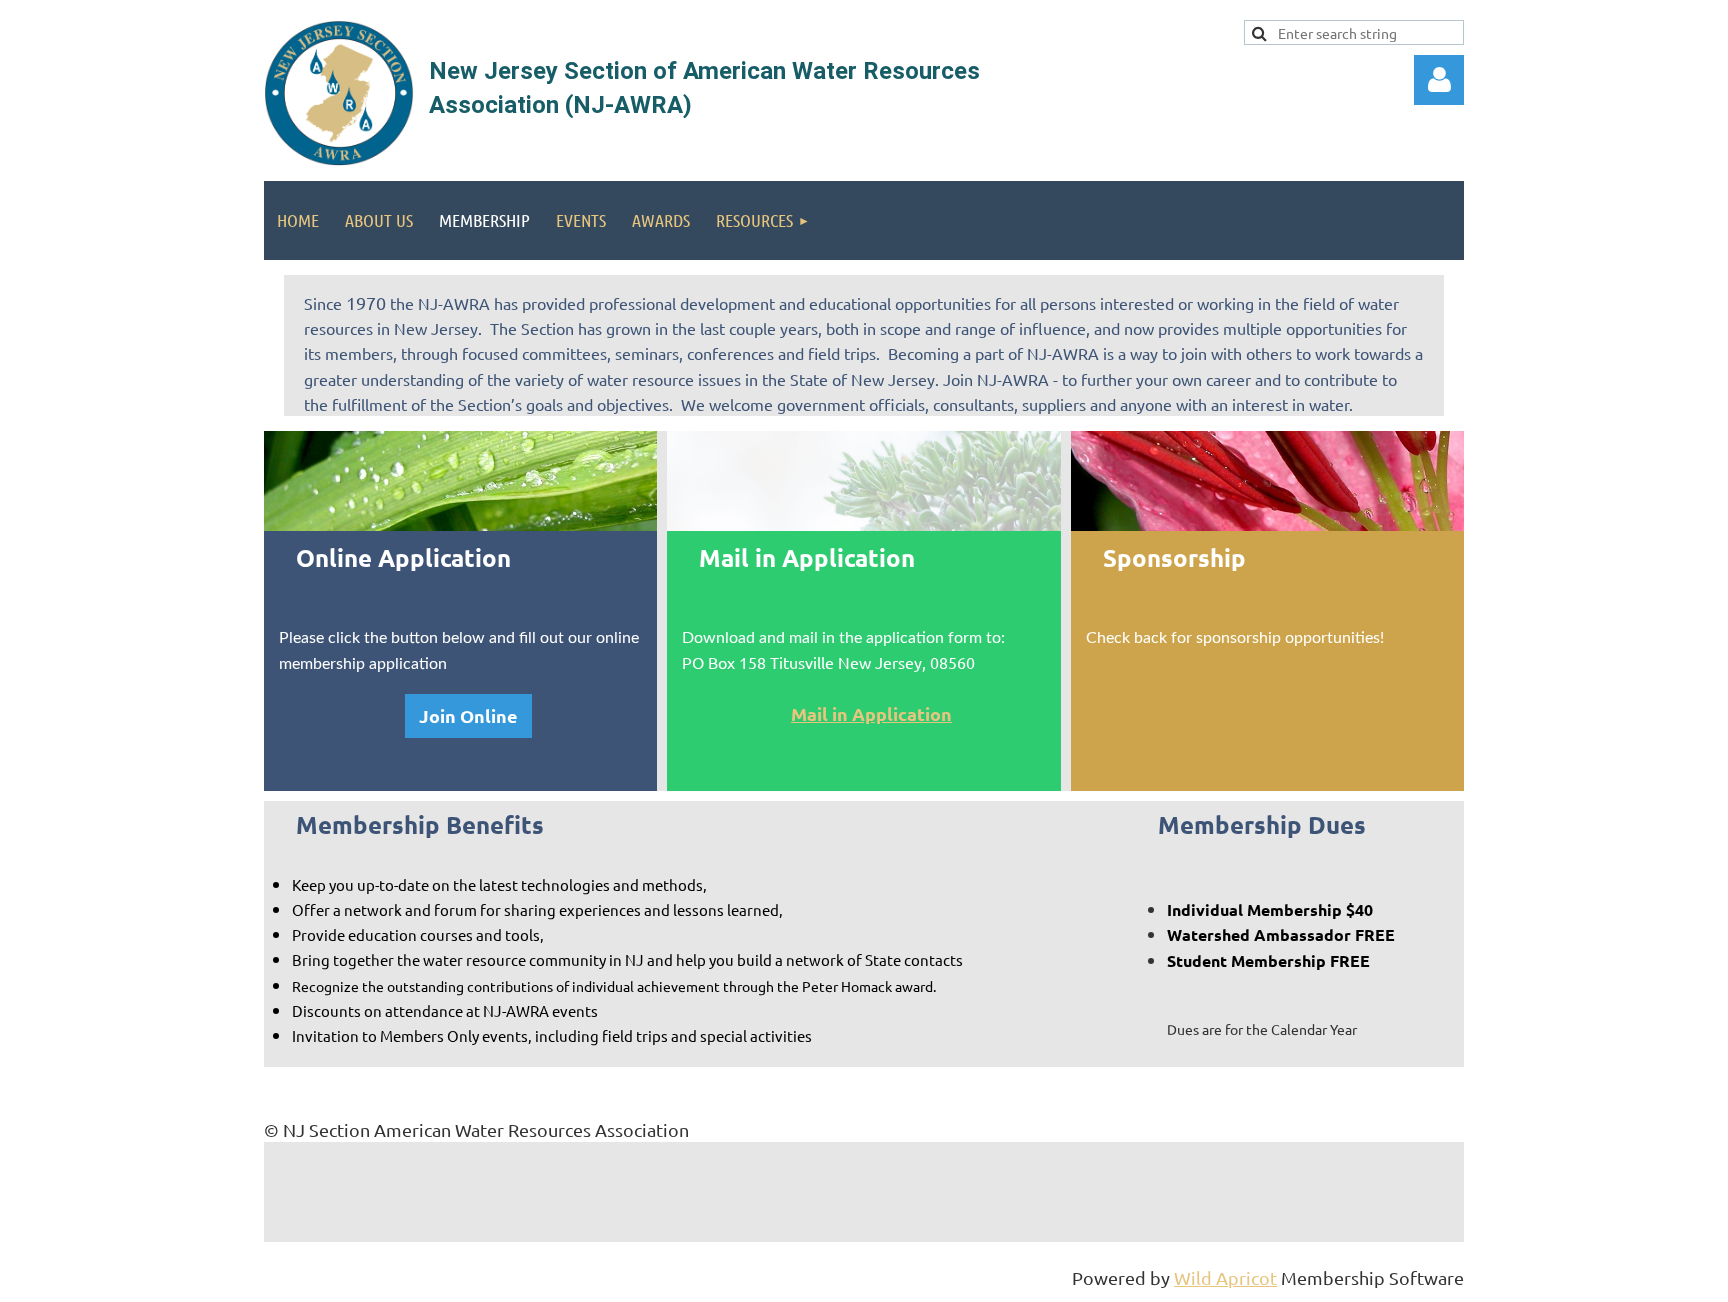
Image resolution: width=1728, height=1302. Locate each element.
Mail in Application (871, 713)
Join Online (468, 715)
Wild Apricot (1225, 1277)
